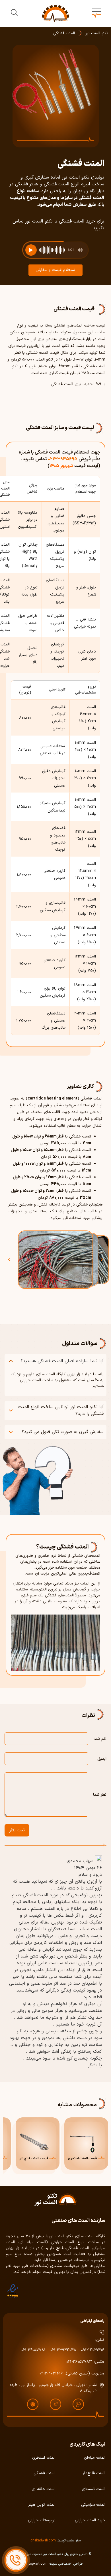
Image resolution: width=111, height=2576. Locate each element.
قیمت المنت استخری (82, 2159)
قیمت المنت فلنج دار (34, 2159)
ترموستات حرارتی (42, 2520)
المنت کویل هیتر (42, 2505)
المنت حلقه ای (44, 2489)
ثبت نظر (17, 1830)
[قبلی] (14, 1259)
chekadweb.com (43, 2541)
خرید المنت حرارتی (90, 2520)
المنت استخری (44, 2458)
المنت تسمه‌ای (93, 2489)
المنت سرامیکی (93, 2505)
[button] (97, 14)
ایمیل (102, 1759)
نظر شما (100, 1795)
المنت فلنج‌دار (94, 2473)
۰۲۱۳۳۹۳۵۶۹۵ (63, 459)
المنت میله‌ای (95, 2458)
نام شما (100, 1739)
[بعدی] (97, 1259)
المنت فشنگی (45, 2473)
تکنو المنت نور (97, 33)
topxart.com (38, 2564)
